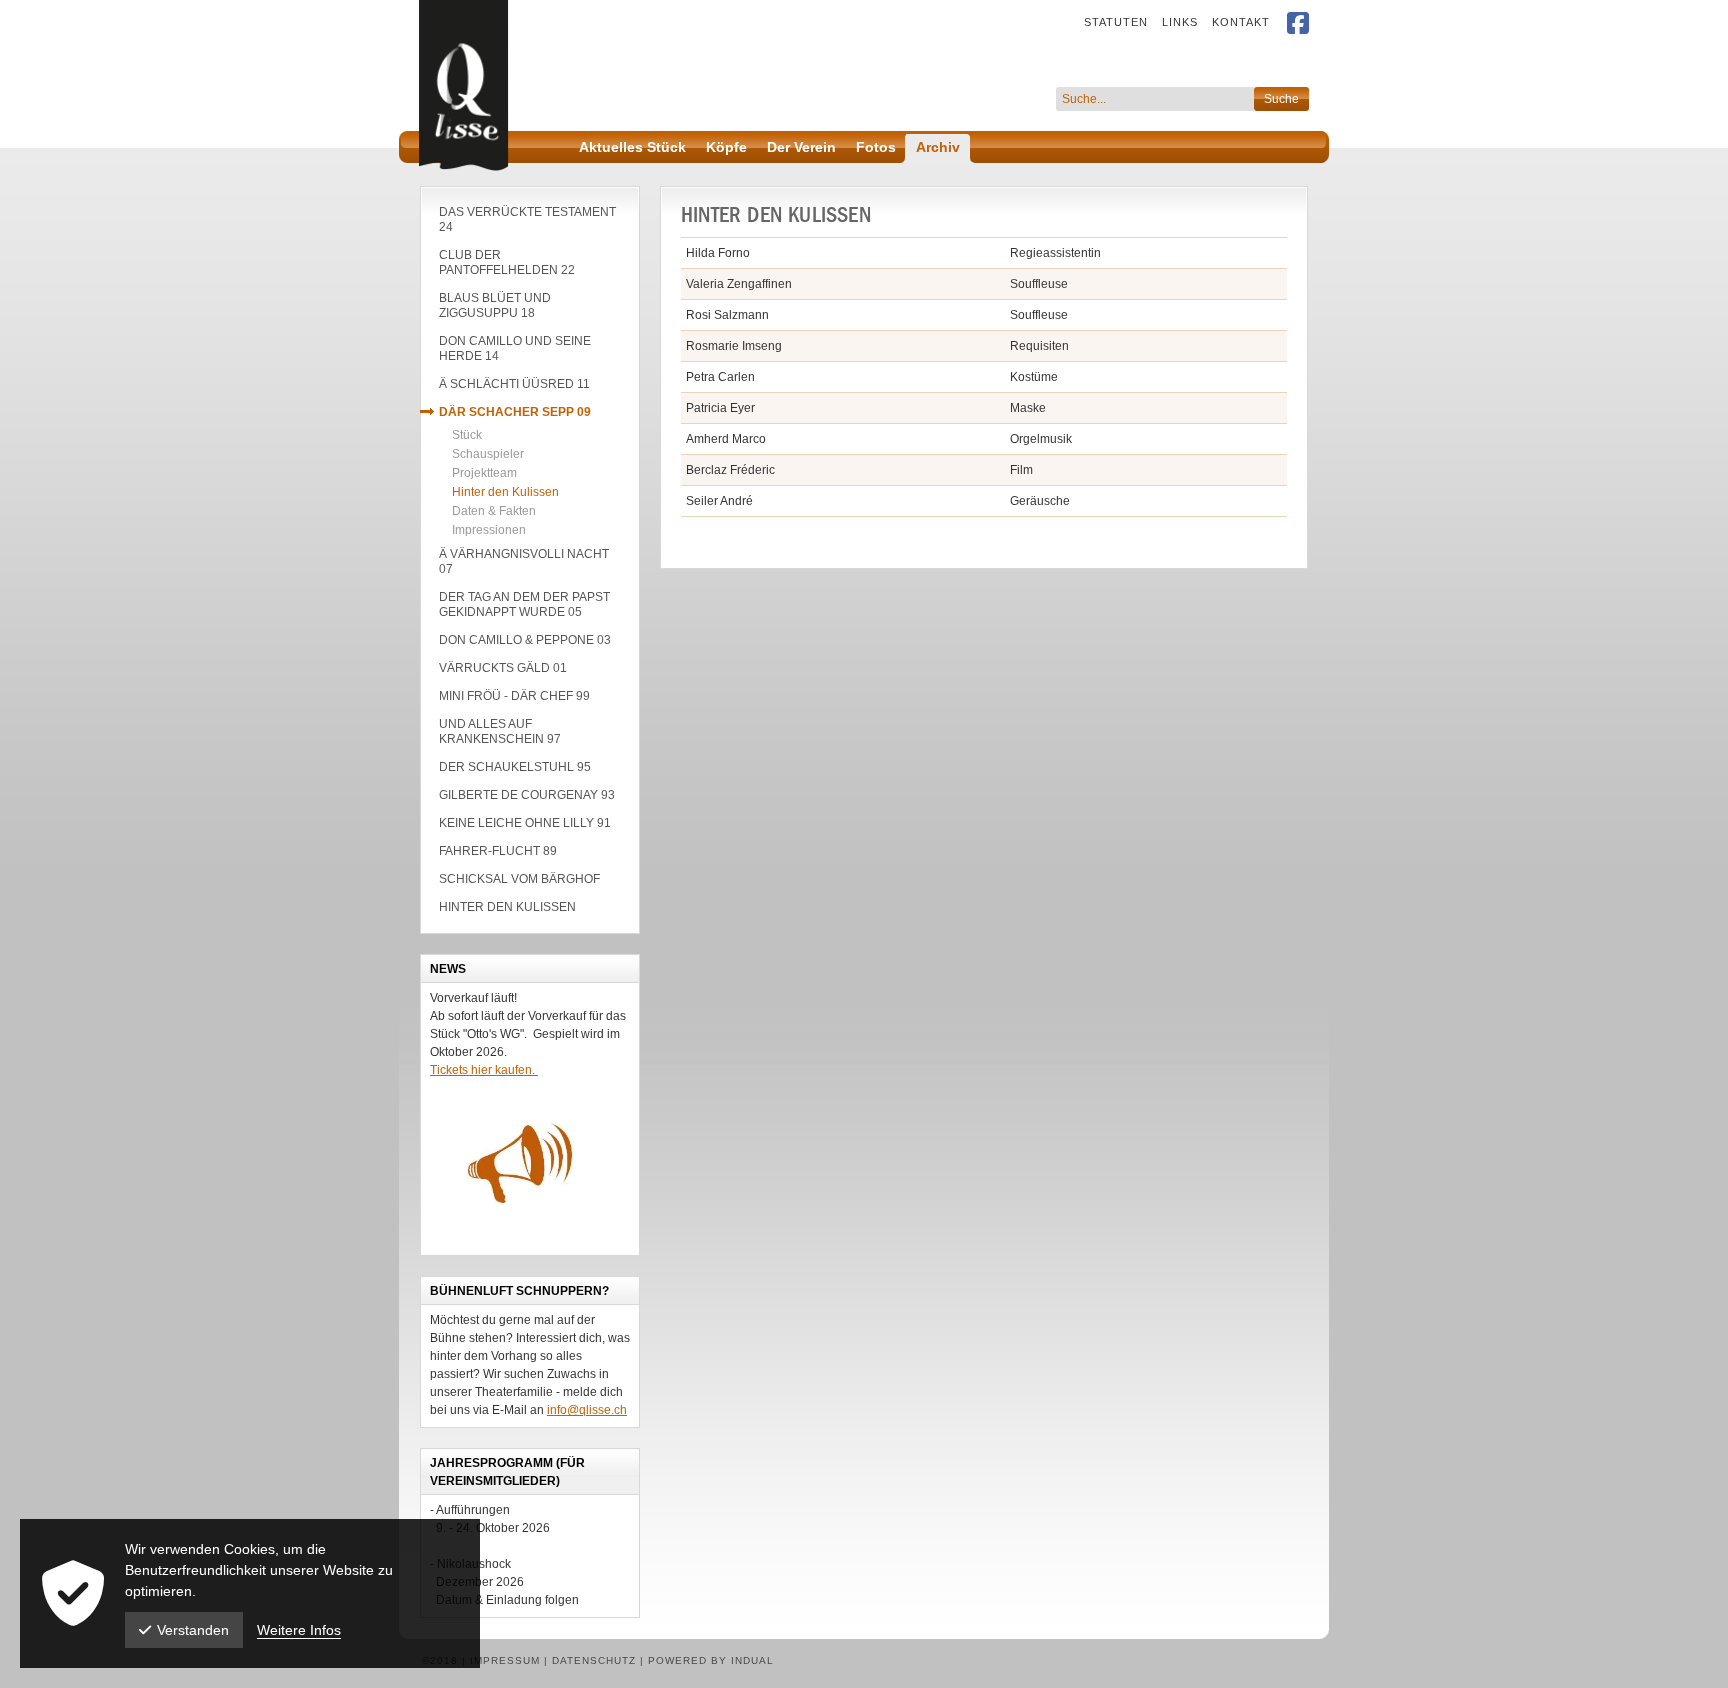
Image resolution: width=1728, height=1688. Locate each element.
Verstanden (193, 1630)
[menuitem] (1109, 22)
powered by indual (711, 1660)
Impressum (507, 1660)
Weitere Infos (299, 1630)
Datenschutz (596, 1660)
